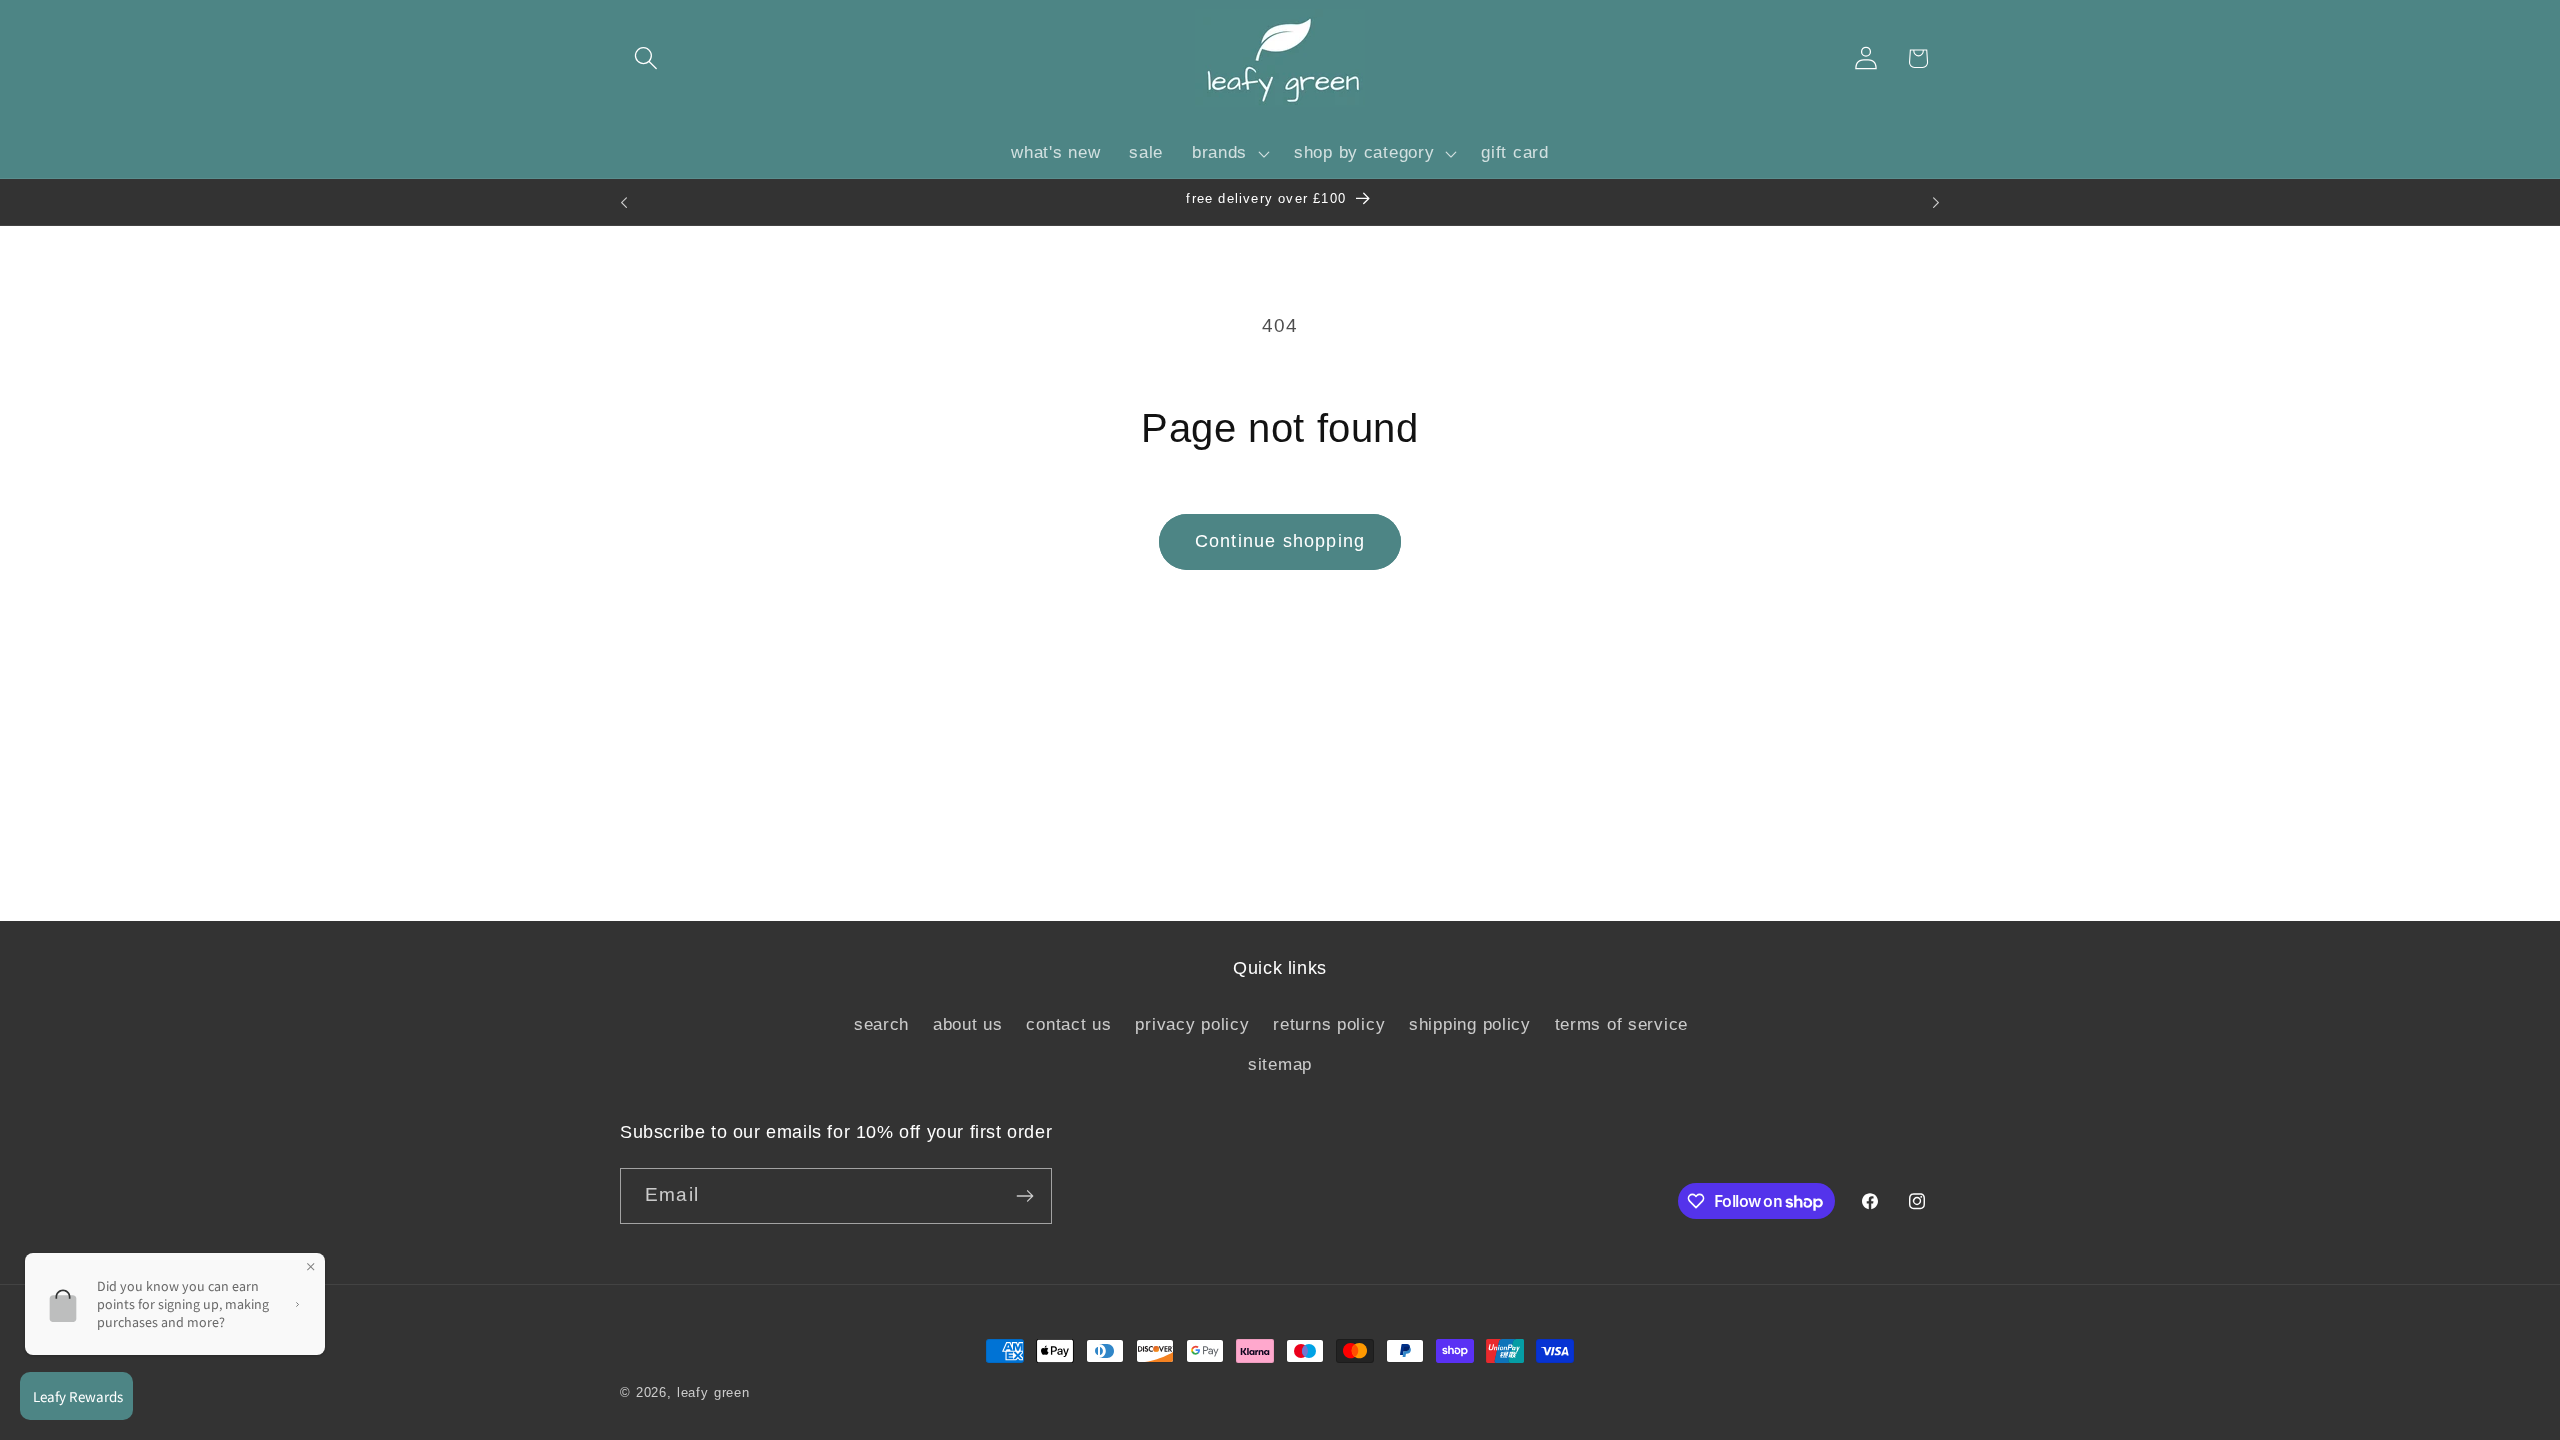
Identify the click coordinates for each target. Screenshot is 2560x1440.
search (881, 1024)
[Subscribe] (1024, 1196)
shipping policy (1470, 1024)
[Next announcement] (1936, 202)
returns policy (1329, 1024)
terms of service (1622, 1024)
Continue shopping (1280, 541)
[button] (646, 58)
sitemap (1280, 1064)
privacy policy (1192, 1024)
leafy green (713, 1392)
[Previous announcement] (624, 202)
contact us (1068, 1024)
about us (968, 1024)
